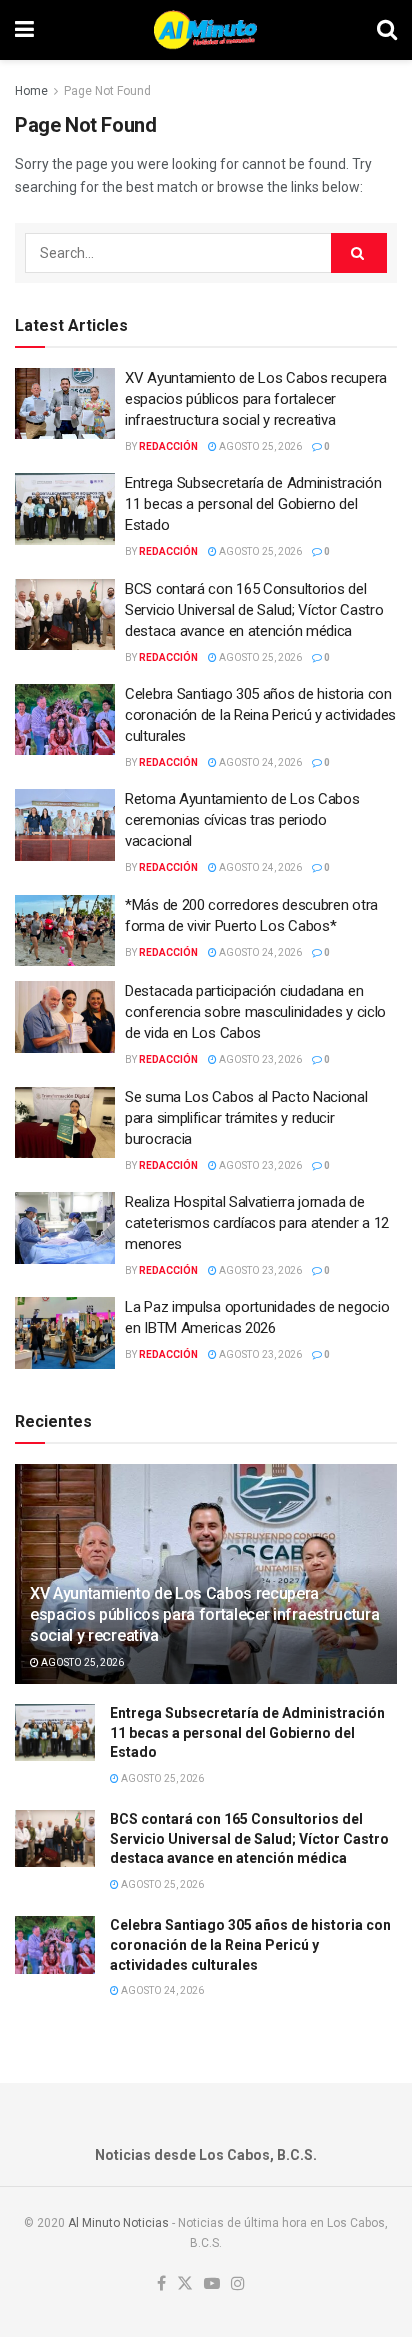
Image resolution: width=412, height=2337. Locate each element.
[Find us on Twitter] (185, 2284)
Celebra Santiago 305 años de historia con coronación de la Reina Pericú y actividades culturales (260, 715)
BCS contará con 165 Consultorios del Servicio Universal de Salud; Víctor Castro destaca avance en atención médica (254, 610)
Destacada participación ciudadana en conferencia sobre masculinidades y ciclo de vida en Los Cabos (255, 1012)
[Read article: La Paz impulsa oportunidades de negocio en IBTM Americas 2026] (65, 1333)
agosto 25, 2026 (259, 446)
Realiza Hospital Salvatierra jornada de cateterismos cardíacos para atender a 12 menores (257, 1223)
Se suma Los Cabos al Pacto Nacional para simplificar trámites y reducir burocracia (246, 1118)
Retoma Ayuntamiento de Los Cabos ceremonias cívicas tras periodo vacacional (242, 820)
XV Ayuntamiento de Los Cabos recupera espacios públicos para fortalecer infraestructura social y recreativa (256, 399)
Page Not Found (107, 91)
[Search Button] (387, 30)
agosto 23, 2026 (259, 1059)
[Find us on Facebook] (161, 2284)
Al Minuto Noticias (118, 2223)
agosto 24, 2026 (259, 762)
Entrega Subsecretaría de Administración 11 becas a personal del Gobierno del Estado (253, 504)
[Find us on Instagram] (238, 2284)
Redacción (168, 446)
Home (31, 91)
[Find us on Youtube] (212, 2284)
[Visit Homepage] (205, 30)
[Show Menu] (24, 30)
